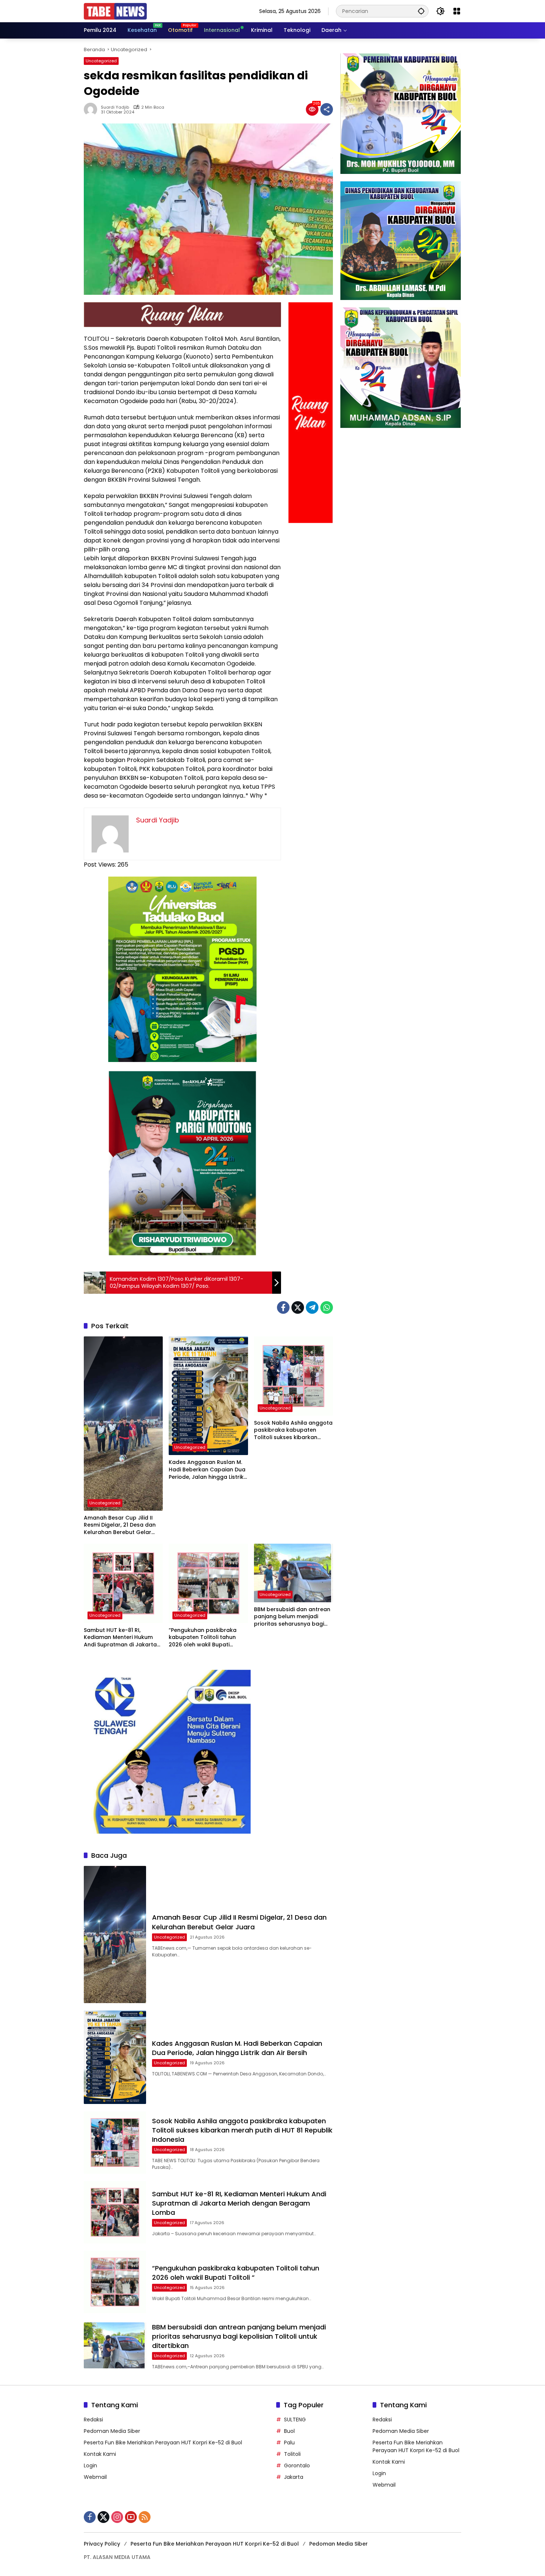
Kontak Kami (100, 2454)
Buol (289, 2431)
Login (90, 2465)
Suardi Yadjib (115, 107)
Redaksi (93, 2420)
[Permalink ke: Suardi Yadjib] (92, 109)
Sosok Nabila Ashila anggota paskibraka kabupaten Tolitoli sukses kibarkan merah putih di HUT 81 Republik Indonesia (293, 1430)
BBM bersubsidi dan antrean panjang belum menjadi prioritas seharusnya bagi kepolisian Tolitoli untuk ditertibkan (292, 1617)
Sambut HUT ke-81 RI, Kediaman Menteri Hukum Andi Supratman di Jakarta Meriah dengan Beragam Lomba (120, 1638)
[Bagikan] (327, 109)
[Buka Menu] (457, 11)
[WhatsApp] (327, 1307)
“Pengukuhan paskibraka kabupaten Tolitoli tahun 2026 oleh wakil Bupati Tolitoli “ (203, 1638)
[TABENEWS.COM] (115, 11)
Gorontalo (297, 2465)
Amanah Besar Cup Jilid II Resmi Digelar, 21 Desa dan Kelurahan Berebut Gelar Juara (120, 1525)
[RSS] (145, 2517)
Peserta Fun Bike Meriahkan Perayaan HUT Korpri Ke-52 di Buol (163, 2443)
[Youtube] (131, 2517)
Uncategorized (101, 61)
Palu (289, 2443)
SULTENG (295, 2420)
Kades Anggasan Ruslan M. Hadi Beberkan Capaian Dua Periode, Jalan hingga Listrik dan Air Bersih (207, 1470)
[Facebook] (283, 1307)
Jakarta (294, 2477)
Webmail (95, 2477)
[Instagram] (117, 2517)
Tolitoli (292, 2454)
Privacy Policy (102, 2544)
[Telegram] (312, 1307)
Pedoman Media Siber (112, 2431)
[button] (421, 11)
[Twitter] (298, 1307)
